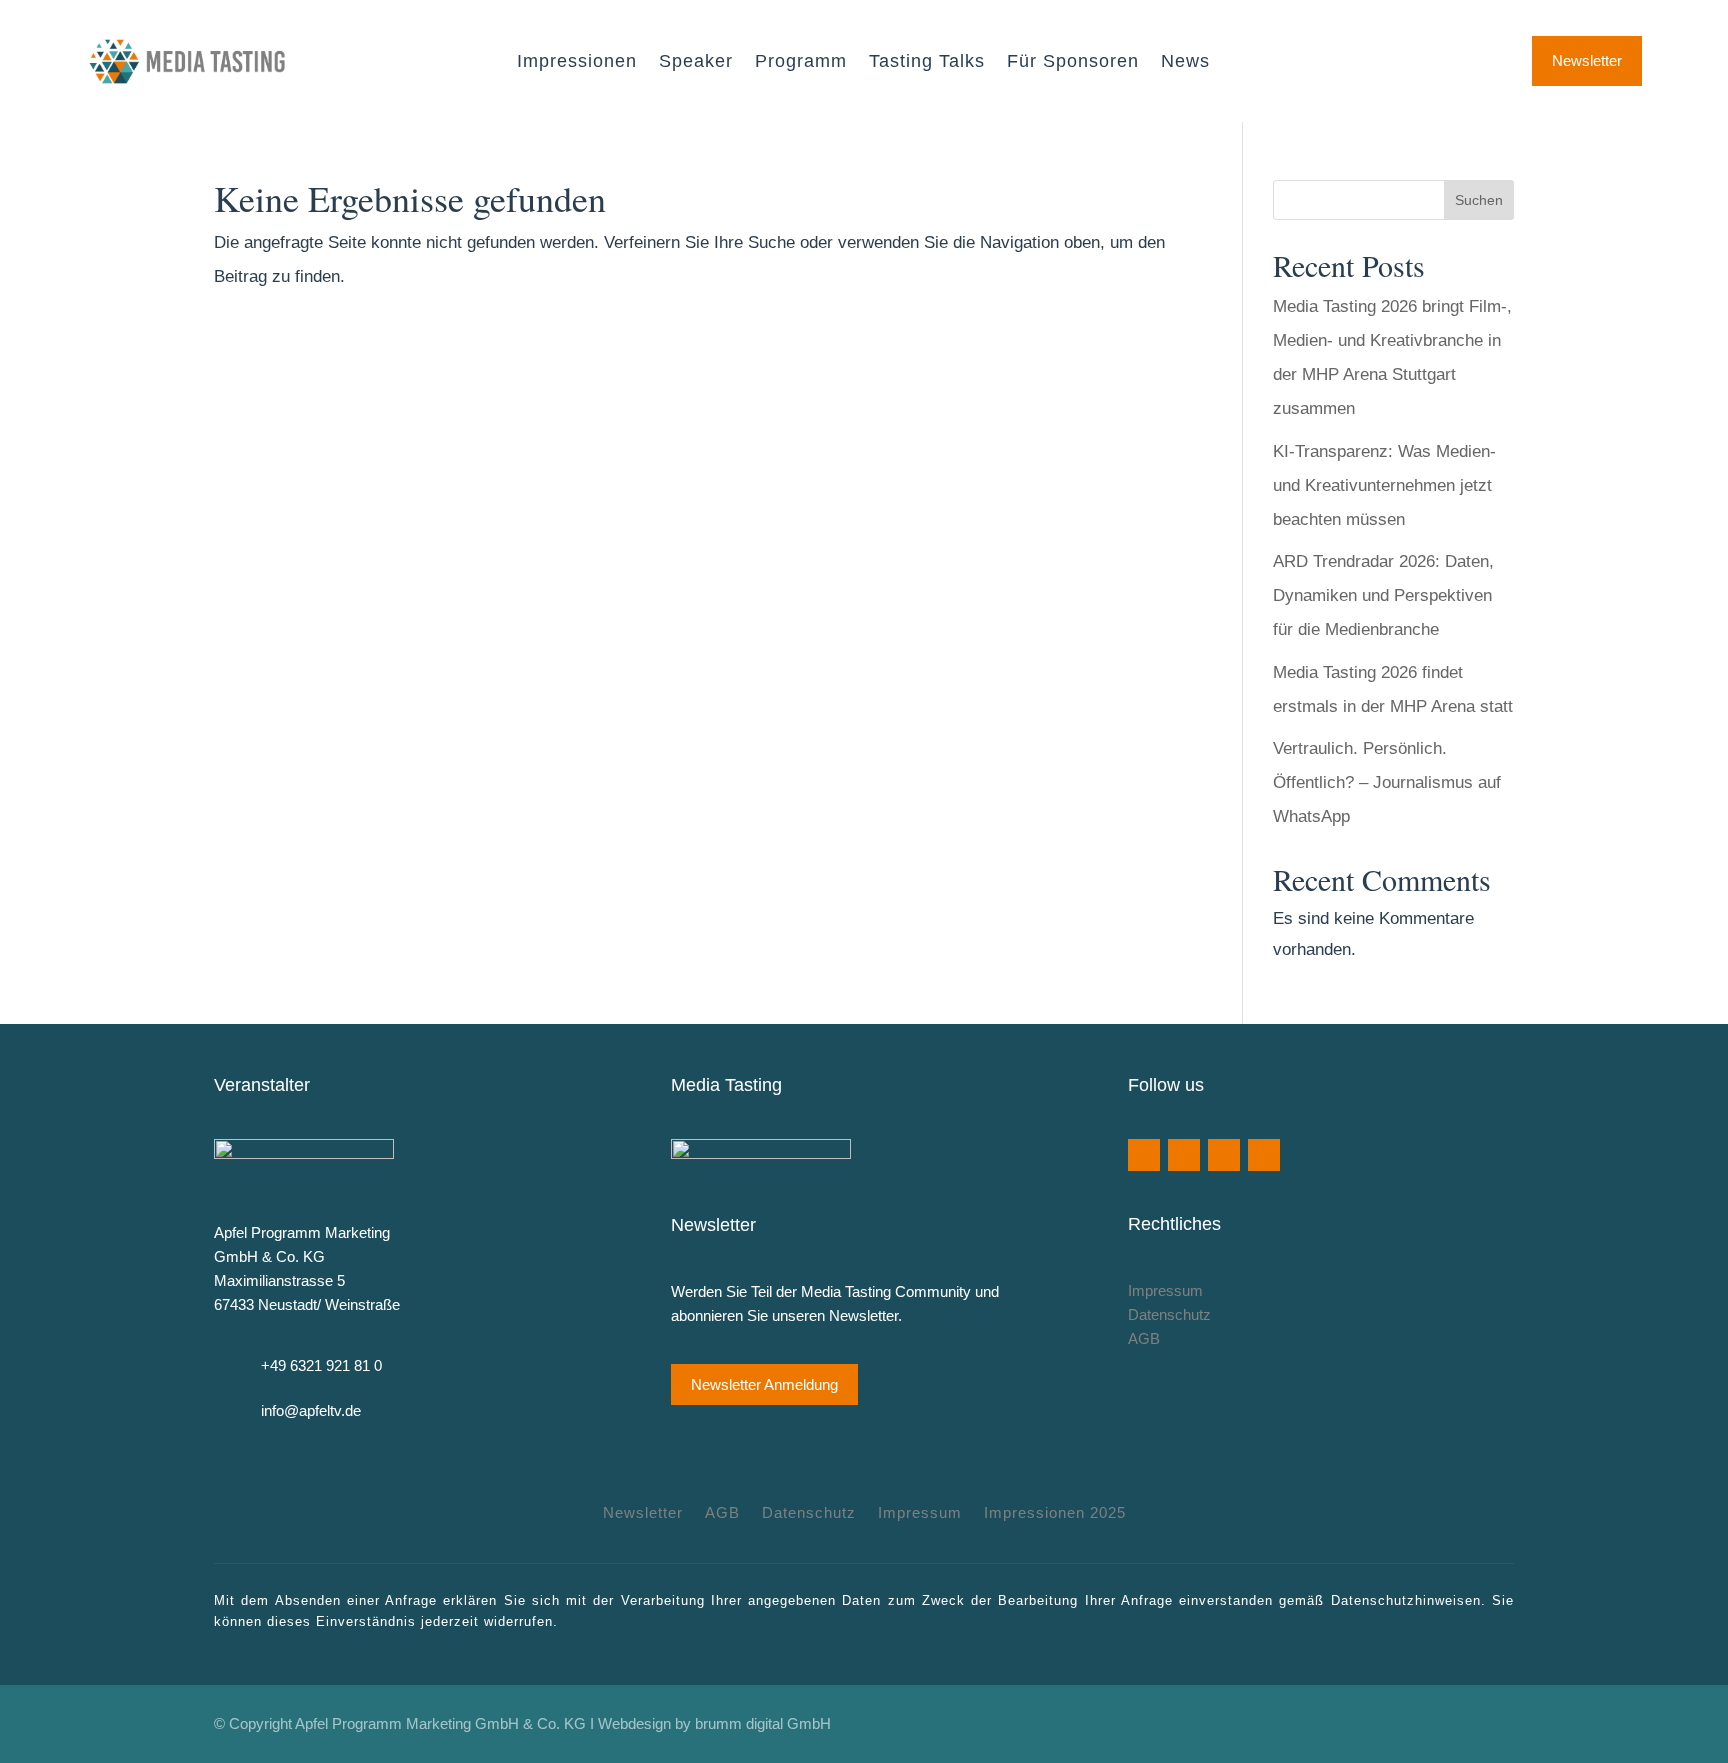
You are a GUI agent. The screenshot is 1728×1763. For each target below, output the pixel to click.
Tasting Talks (927, 62)
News (1185, 62)
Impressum (1165, 1290)
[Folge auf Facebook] (1144, 1155)
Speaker (696, 62)
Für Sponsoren (1073, 62)
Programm (801, 62)
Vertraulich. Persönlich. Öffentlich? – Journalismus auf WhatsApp (1387, 782)
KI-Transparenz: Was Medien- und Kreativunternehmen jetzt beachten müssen (1384, 485)
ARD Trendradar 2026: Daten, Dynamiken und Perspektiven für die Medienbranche (1383, 595)
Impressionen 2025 (1055, 1513)
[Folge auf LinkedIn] (1264, 1155)
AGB (1144, 1338)
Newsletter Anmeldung (764, 1384)
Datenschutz (1169, 1314)
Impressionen (577, 62)
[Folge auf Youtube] (1184, 1155)
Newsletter (1587, 60)
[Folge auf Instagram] (1224, 1155)
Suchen (1479, 200)
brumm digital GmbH (763, 1723)
